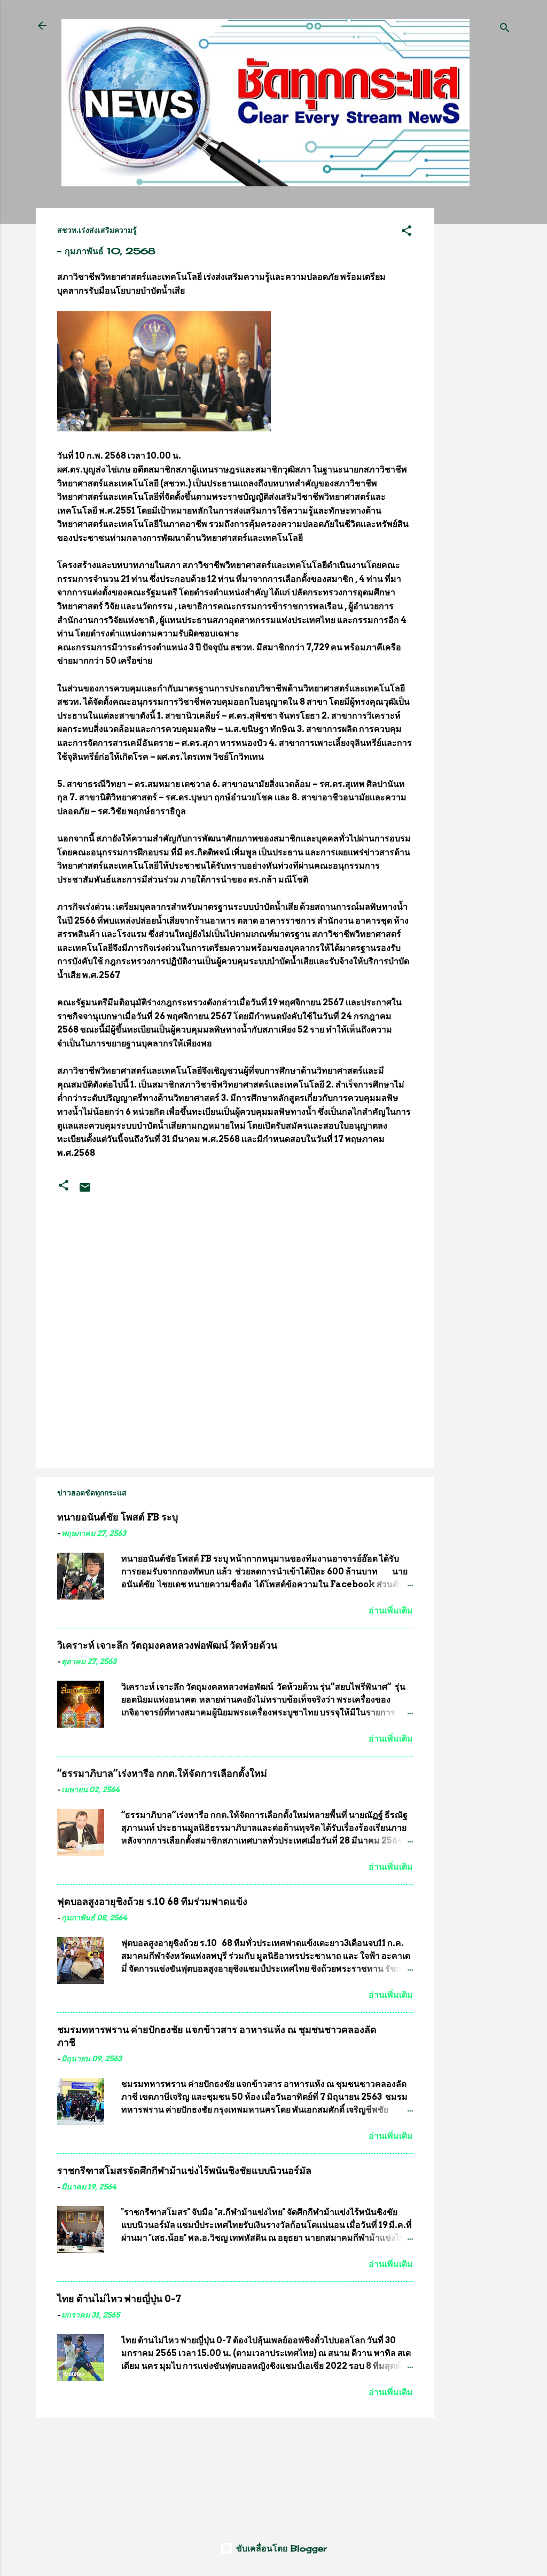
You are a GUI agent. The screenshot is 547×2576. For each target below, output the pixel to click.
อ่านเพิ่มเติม (391, 1610)
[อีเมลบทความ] (85, 1191)
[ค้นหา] (505, 29)
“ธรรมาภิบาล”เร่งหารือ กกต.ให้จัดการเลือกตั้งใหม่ (162, 1773)
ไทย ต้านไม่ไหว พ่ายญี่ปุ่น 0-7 (119, 2299)
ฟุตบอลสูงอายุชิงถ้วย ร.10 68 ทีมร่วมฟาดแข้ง (152, 1901)
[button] (407, 232)
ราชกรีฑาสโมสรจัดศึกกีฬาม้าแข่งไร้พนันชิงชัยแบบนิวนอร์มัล (184, 2171)
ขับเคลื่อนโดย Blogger (280, 2548)
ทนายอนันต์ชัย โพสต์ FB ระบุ (118, 1517)
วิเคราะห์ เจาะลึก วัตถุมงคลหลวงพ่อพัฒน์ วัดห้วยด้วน (167, 1645)
